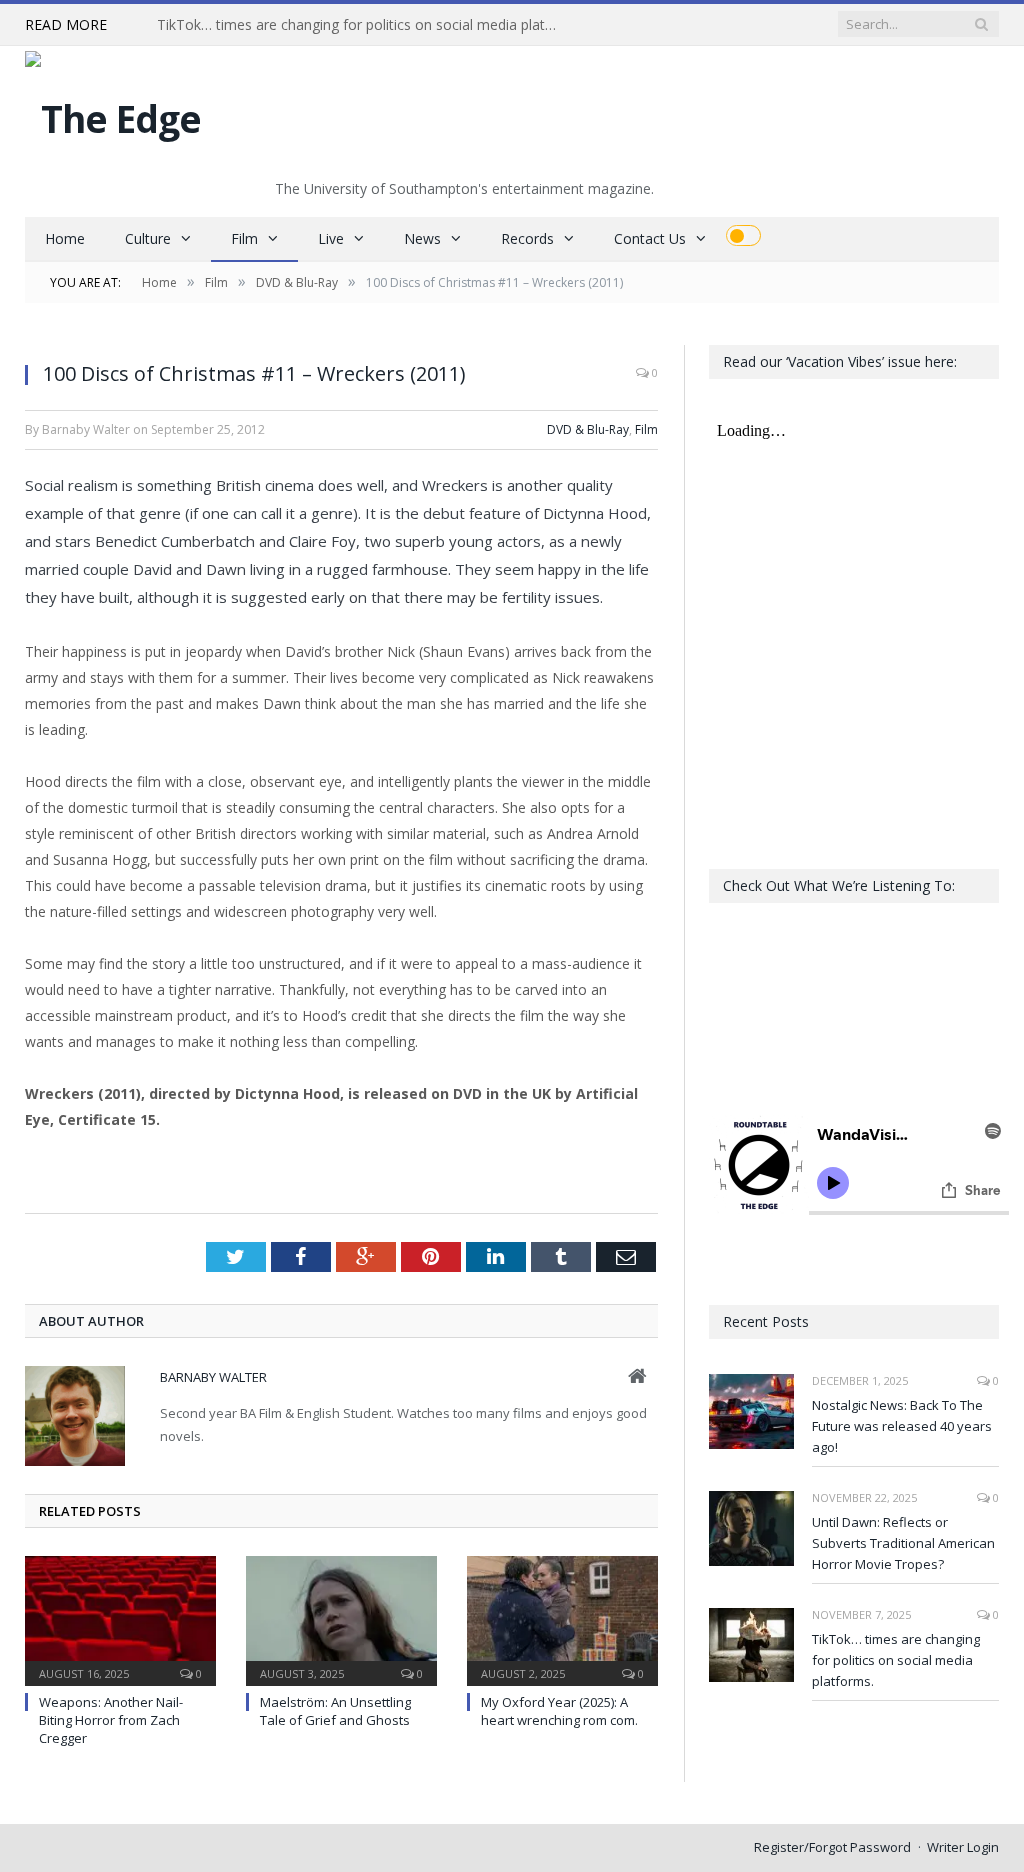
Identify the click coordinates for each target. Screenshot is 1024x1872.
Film (244, 238)
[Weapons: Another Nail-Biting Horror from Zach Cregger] (120, 1618)
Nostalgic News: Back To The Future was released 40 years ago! (902, 1426)
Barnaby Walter (213, 1377)
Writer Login (963, 1847)
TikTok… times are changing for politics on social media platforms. (362, 25)
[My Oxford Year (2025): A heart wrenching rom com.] (562, 1618)
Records (527, 238)
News (422, 238)
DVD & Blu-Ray (588, 429)
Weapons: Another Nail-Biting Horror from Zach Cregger (111, 1720)
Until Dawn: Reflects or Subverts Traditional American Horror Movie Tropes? (903, 1543)
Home (65, 238)
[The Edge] (113, 113)
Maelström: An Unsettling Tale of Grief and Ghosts (335, 1711)
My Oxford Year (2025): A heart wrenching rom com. (559, 1711)
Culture (148, 238)
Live (331, 238)
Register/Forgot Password (832, 1847)
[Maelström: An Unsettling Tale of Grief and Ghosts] (341, 1618)
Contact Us (650, 238)
